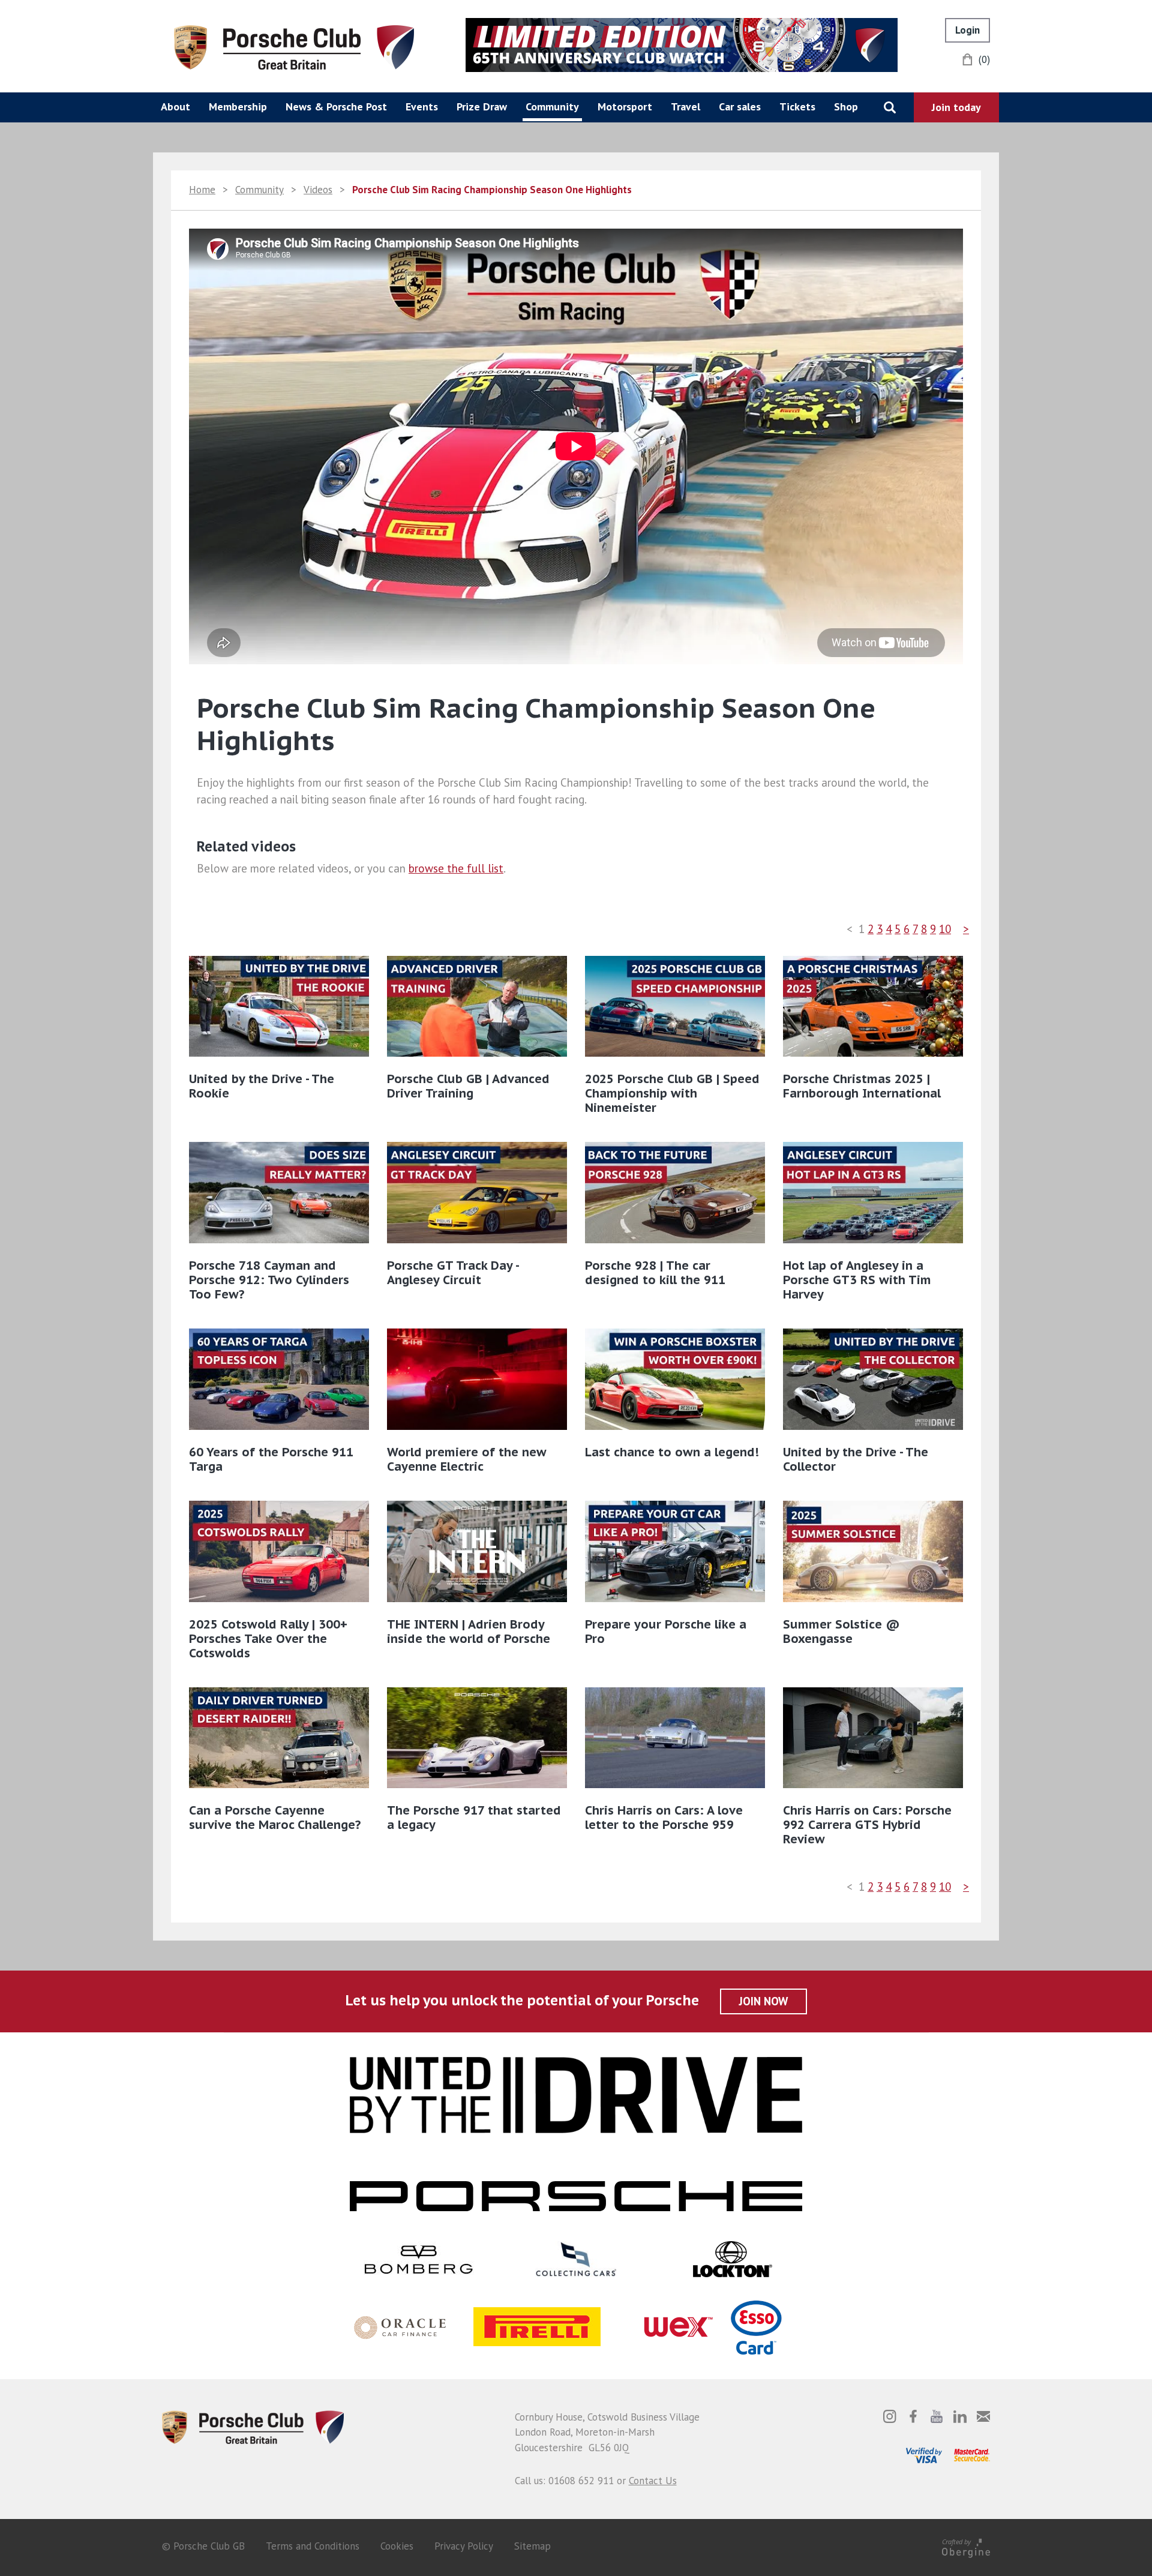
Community (552, 107)
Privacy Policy (464, 2546)
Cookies (397, 2546)
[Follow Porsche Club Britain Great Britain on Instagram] (890, 2416)
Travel (685, 107)
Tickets (797, 107)
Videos (318, 190)
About (175, 107)
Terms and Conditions (313, 2546)
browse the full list (456, 868)
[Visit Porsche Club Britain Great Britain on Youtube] (937, 2416)
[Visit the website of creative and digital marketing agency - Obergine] (966, 2546)
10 (945, 929)
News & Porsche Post (336, 107)
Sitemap (532, 2546)
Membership (238, 107)
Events (422, 107)
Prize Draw (482, 107)
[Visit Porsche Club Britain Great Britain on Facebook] (913, 2416)
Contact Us (653, 2481)
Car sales (740, 107)
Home (202, 190)
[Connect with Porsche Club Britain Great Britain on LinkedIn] (960, 2416)
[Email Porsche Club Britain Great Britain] (983, 2416)
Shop (846, 107)
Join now (763, 2001)
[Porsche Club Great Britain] (294, 46)
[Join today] (956, 107)
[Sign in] (967, 30)
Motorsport (625, 107)
